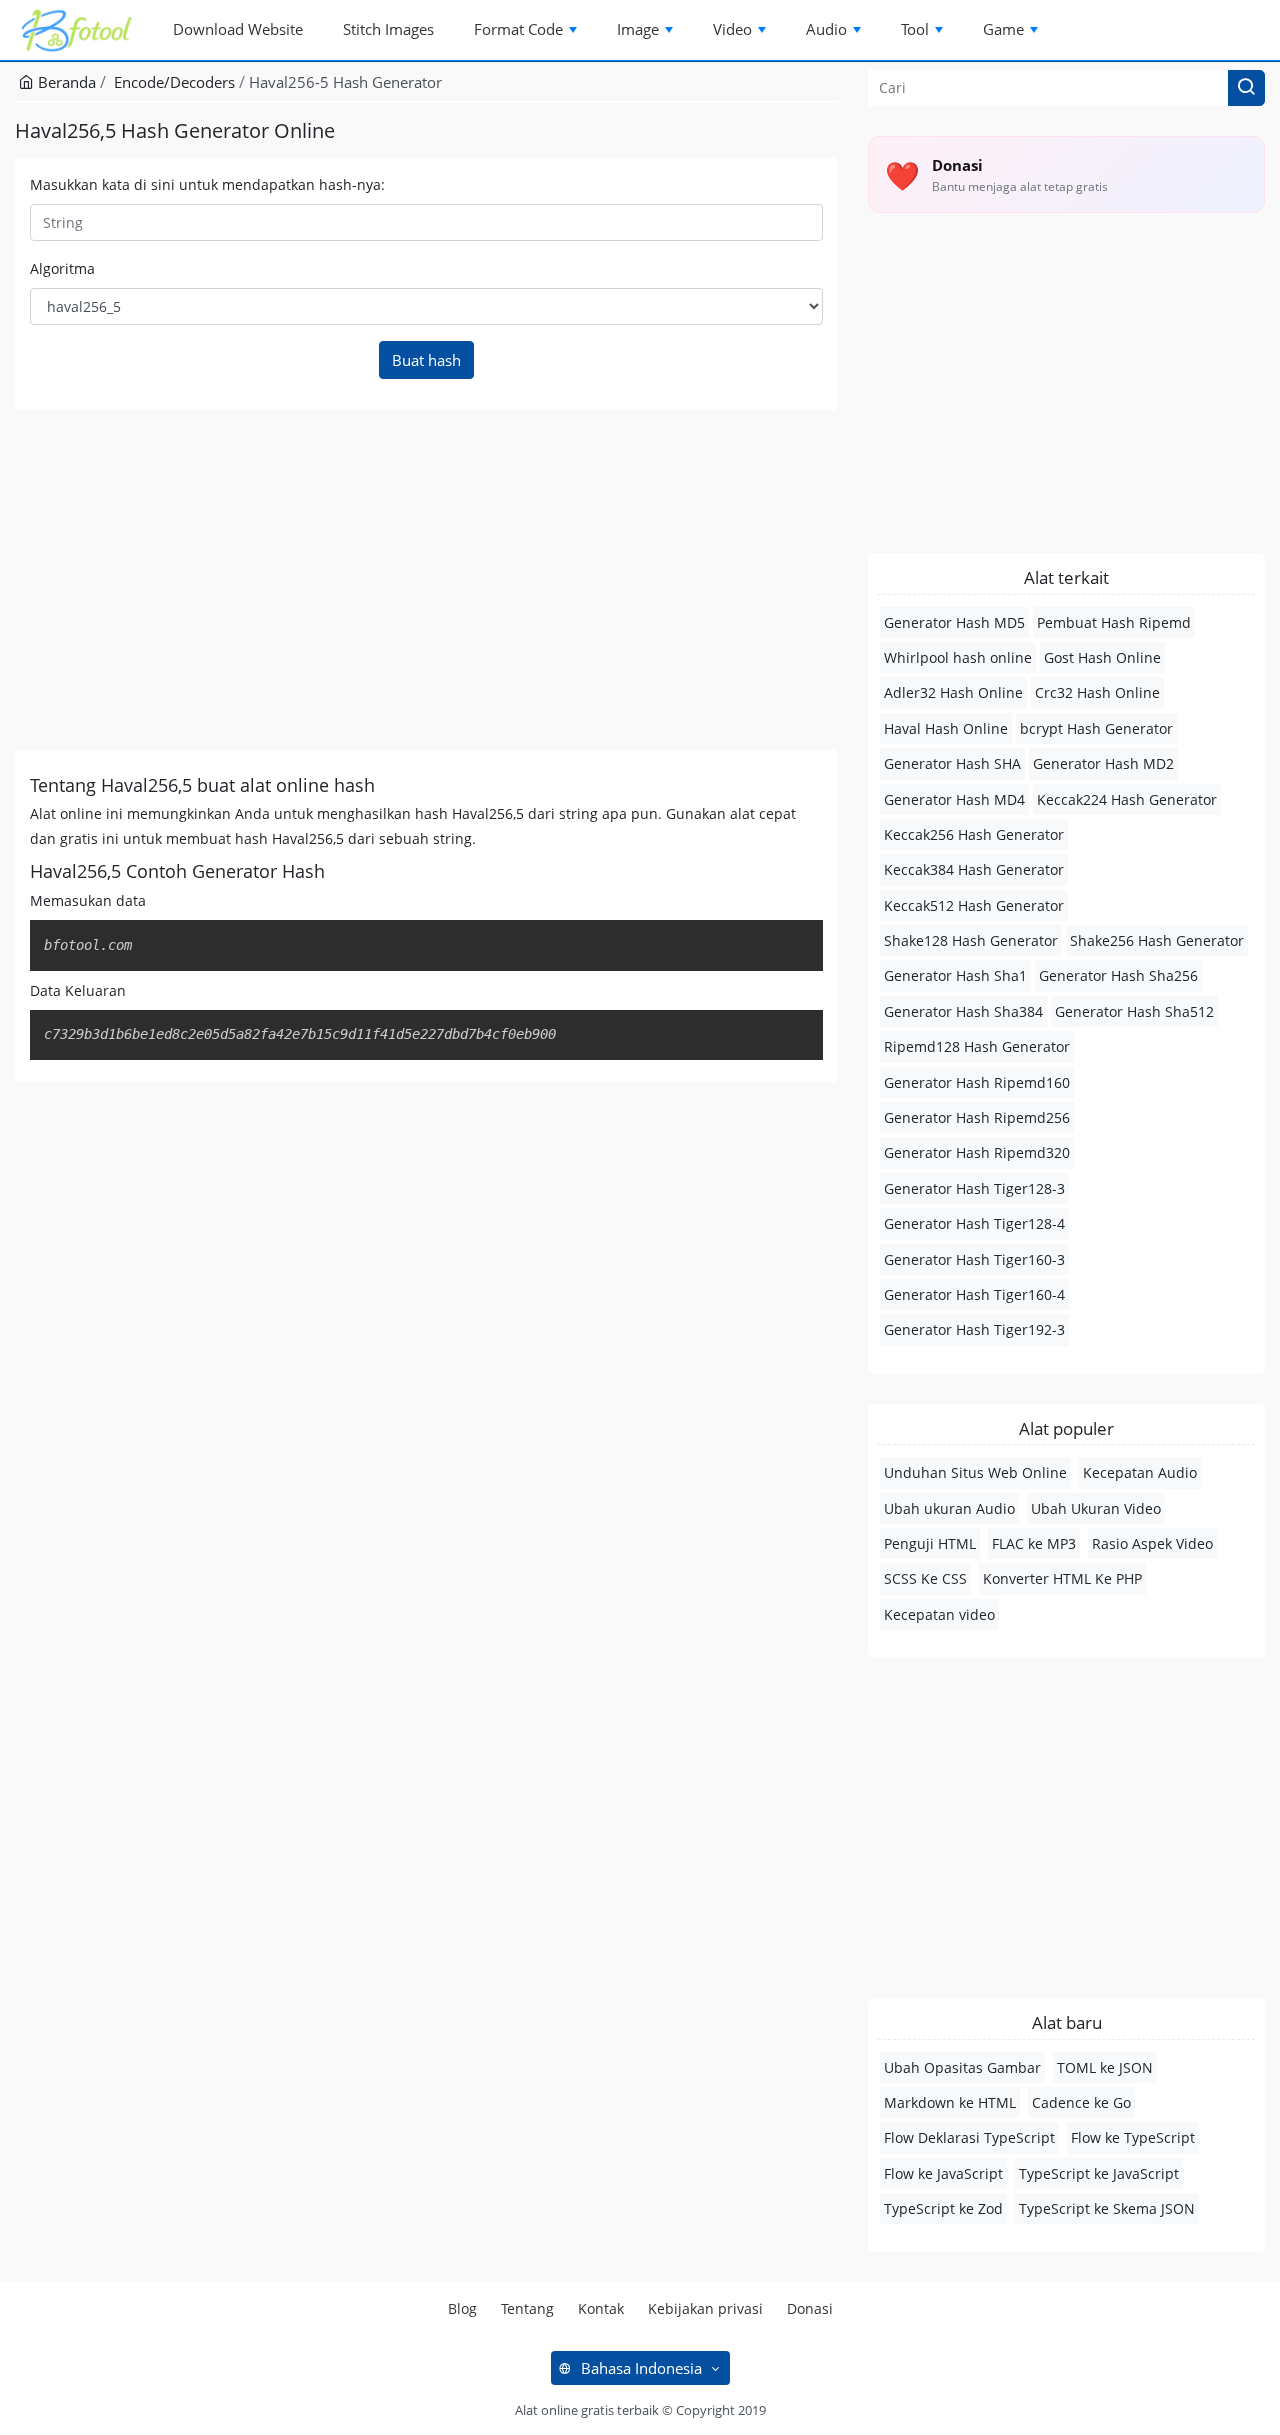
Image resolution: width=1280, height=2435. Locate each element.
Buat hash (426, 360)
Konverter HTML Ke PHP (1062, 1578)
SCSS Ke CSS (925, 1578)
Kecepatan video (939, 1614)
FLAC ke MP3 (1034, 1543)
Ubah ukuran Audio (949, 1508)
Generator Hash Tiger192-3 (974, 1329)
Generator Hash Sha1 (955, 975)
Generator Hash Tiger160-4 (974, 1294)
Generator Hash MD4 (954, 799)
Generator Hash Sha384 (963, 1011)
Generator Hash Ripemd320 (977, 1152)
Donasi (810, 2308)
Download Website (238, 29)
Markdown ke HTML (950, 2102)
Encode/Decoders (174, 82)
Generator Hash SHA (952, 763)
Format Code (518, 29)
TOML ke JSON (1105, 2067)
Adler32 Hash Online (953, 692)
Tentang (527, 2308)
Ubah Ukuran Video (1096, 1508)
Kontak (601, 2308)
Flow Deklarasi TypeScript (969, 2137)
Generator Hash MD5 (954, 622)
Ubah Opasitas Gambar (962, 2067)
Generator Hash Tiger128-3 (974, 1188)
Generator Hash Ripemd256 (977, 1117)
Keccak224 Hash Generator (1127, 799)
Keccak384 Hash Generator (974, 869)
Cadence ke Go (1081, 2102)
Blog (462, 2308)
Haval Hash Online (946, 728)
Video (732, 29)
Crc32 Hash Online (1097, 692)
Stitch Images (388, 29)
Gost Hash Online (1102, 657)
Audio (826, 29)
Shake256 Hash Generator (1157, 940)
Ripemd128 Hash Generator (977, 1046)
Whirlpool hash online (958, 657)
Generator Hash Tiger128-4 (974, 1223)
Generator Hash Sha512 (1134, 1011)
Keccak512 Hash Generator (974, 905)
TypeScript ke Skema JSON (1107, 2208)
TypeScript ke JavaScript (1099, 2173)
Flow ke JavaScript (943, 2173)
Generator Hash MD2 (1103, 763)
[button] (1246, 88)
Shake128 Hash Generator (971, 940)
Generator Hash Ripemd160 (977, 1082)
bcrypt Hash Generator (1096, 728)
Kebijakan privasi (705, 2308)
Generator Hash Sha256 (1118, 975)
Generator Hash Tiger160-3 (974, 1259)
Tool (915, 29)
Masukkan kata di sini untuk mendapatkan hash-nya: (207, 184)
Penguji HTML (930, 1543)
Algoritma (62, 268)
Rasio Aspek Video (1152, 1543)
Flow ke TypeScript (1133, 2137)
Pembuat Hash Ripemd (1114, 622)
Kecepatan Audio (1140, 1472)
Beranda (65, 82)
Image (638, 29)
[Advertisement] (426, 580)
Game (1003, 29)
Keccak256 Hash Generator (974, 834)
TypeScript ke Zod (943, 2208)
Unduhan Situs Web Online (975, 1472)
